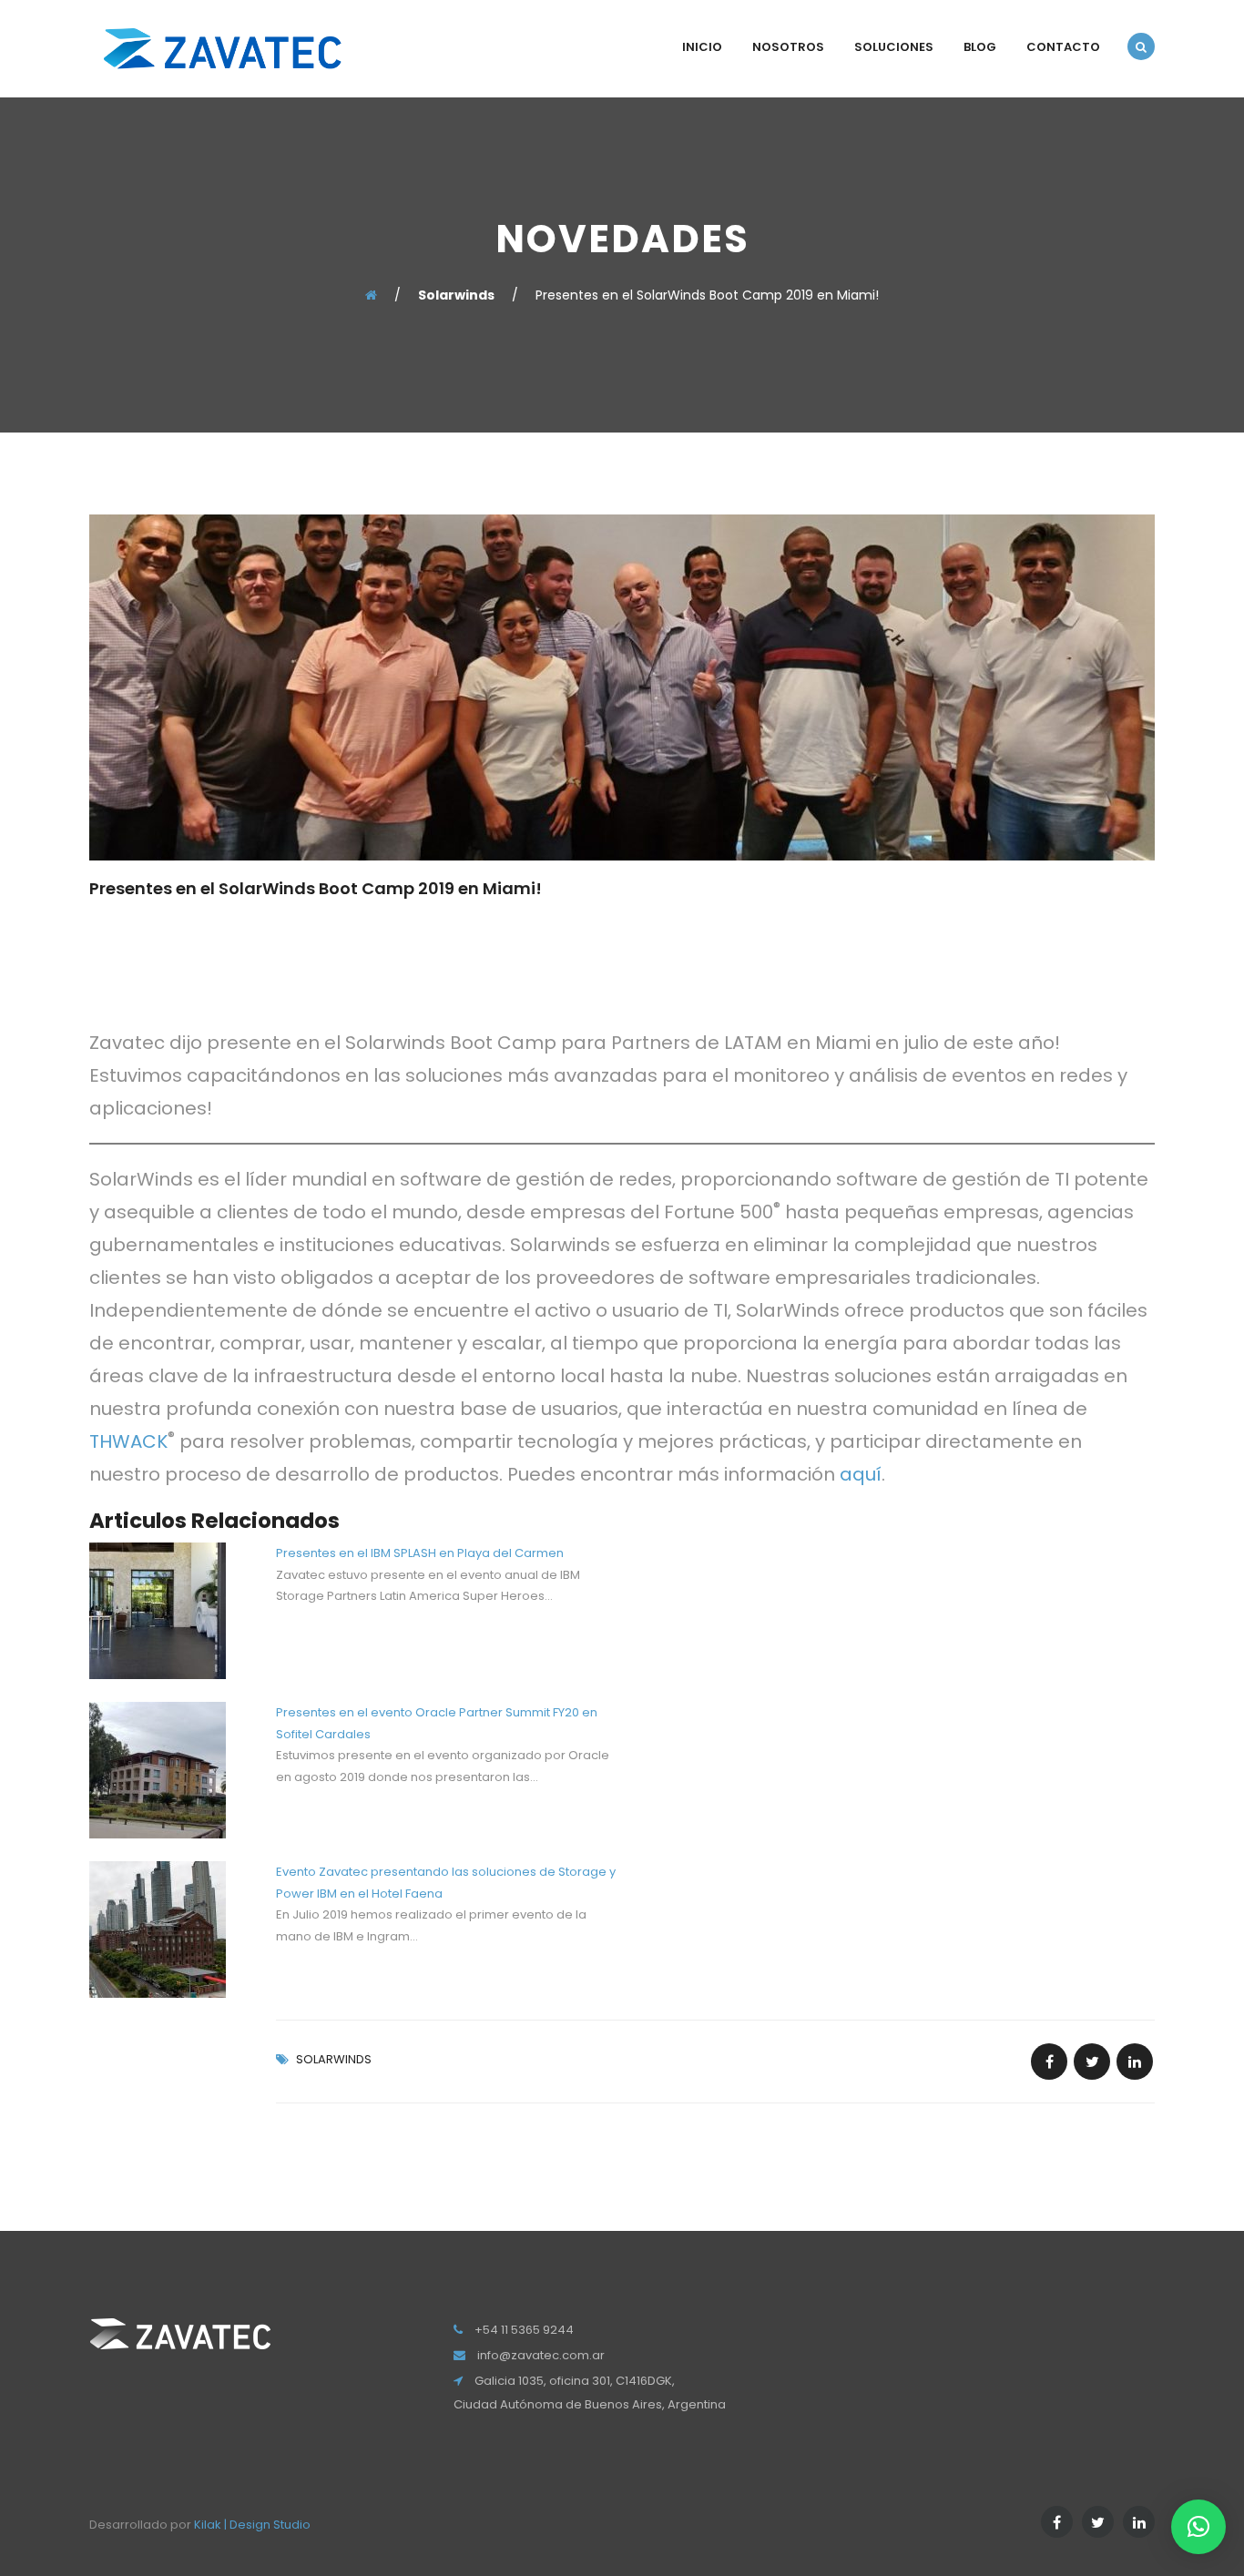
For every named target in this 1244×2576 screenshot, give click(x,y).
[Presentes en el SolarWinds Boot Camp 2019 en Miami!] (1049, 2062)
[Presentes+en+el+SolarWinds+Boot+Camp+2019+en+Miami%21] (1092, 2062)
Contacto (1063, 47)
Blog (980, 47)
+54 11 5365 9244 (524, 2330)
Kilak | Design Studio (252, 2525)
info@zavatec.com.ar (541, 2355)
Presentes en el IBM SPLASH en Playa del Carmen (420, 1553)
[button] (1198, 2527)
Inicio (702, 47)
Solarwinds (334, 2059)
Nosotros (788, 47)
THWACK (128, 1441)
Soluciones (894, 47)
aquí (861, 1474)
